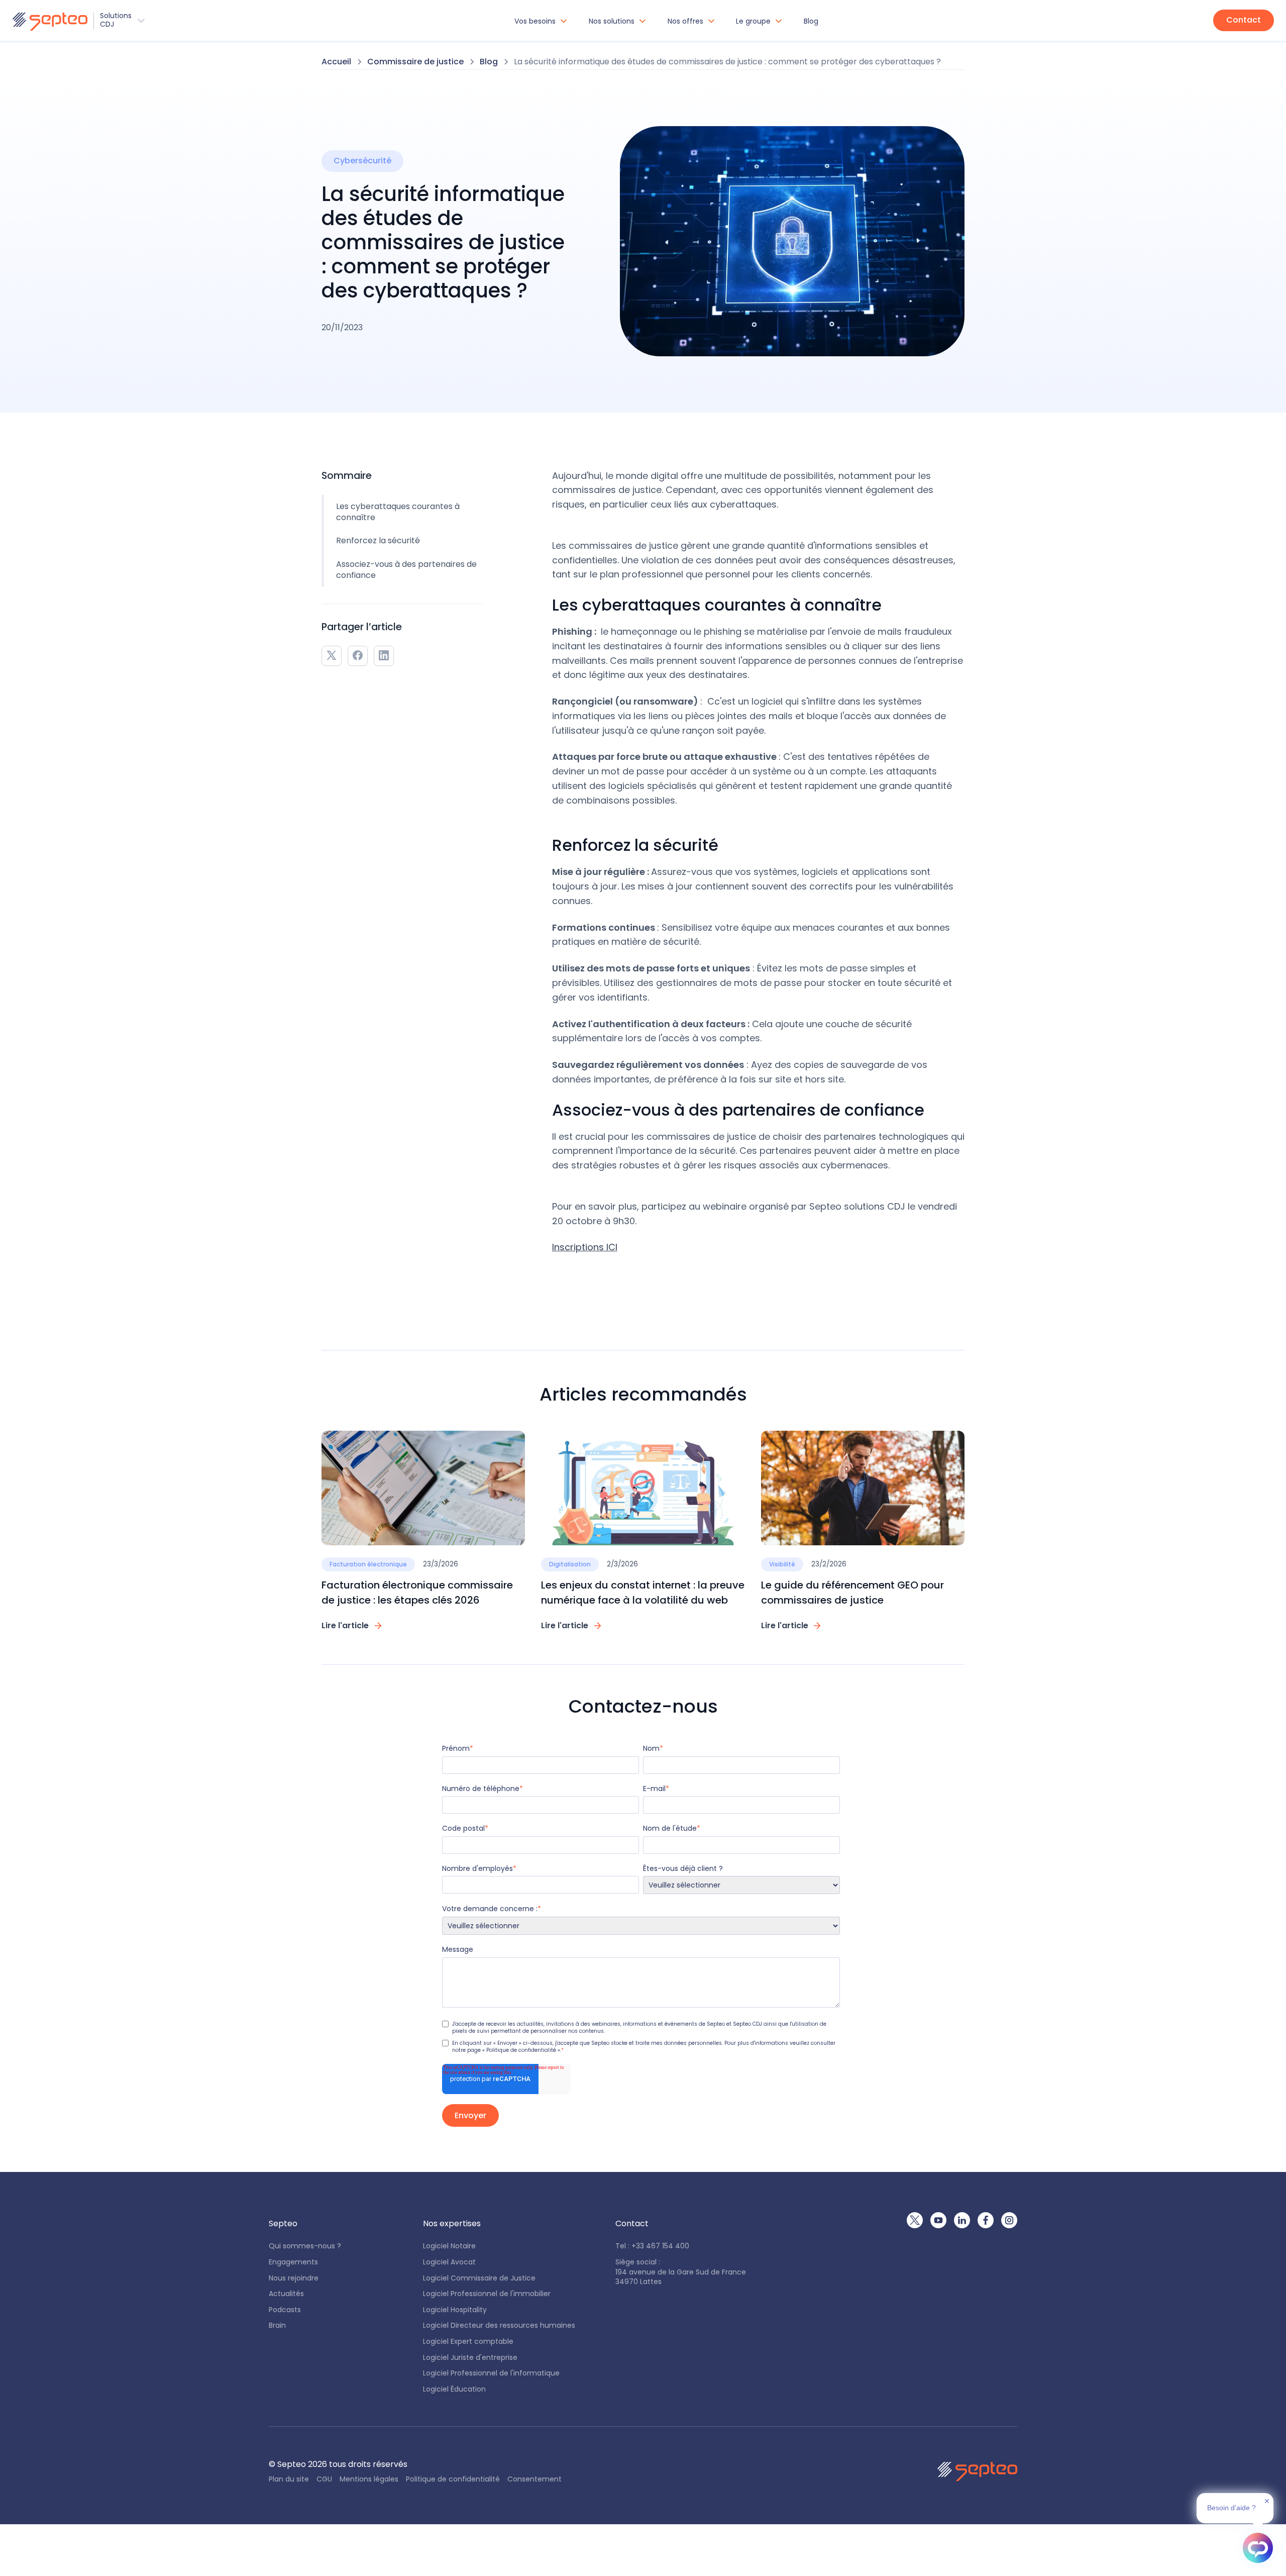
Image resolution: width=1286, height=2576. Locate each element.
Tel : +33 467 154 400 (652, 2246)
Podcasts (285, 2310)
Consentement (534, 2479)
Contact (1244, 20)
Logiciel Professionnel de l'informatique (491, 2373)
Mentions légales (369, 2479)
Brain (277, 2325)
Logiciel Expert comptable (468, 2342)
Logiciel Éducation (454, 2389)
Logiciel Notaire (449, 2246)
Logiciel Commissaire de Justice (479, 2278)
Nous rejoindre (294, 2278)
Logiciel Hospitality (455, 2310)
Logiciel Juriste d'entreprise (470, 2358)
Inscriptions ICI (585, 1247)
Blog (811, 21)
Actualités (286, 2294)
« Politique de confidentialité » (521, 2050)
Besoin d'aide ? (1231, 2508)
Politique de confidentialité (453, 2479)
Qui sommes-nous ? (305, 2246)
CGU (324, 2479)
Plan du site (289, 2479)
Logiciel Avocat (449, 2262)
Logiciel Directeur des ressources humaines (499, 2325)
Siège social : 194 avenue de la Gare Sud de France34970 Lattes (681, 2272)
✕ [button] (1267, 2501)
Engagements (293, 2262)
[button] (78, 20)
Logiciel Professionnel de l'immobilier (487, 2294)
